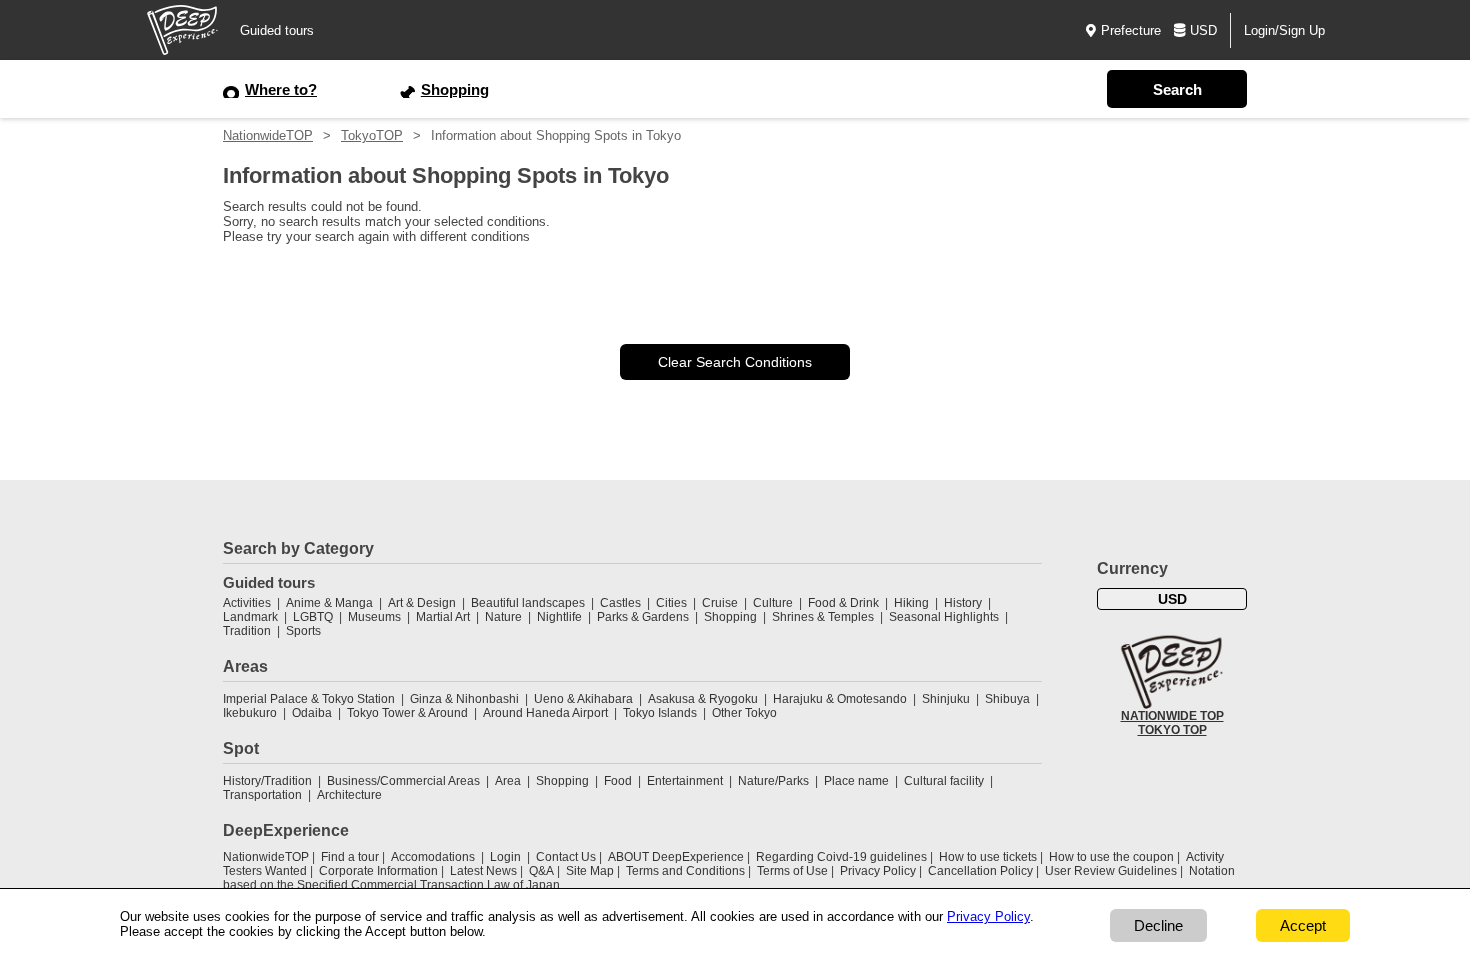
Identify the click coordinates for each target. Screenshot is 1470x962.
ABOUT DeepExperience (676, 857)
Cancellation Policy (980, 871)
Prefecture (1131, 30)
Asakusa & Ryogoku (703, 699)
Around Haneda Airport (545, 713)
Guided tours (277, 30)
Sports (303, 631)
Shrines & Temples (823, 617)
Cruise (720, 603)
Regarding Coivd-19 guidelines (841, 857)
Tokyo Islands (660, 713)
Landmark (250, 617)
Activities (247, 603)
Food (618, 781)
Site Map (590, 871)
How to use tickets (988, 857)
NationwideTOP (268, 135)
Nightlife (559, 617)
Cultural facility (944, 781)
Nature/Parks (773, 781)
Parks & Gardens (643, 617)
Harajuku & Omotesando (840, 699)
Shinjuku (946, 699)
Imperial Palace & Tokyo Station (309, 699)
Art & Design (422, 603)
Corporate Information (378, 871)
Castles (620, 603)
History (963, 603)
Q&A (541, 871)
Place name (858, 781)
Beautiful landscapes (528, 603)
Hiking (911, 603)
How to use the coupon (1111, 857)
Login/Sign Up (1284, 30)
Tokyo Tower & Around (407, 713)
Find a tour (350, 857)
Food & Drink (843, 603)
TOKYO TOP (1172, 730)
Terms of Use (792, 871)
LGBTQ (313, 617)
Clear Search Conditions (735, 362)
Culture (773, 603)
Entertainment (685, 781)
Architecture (349, 795)
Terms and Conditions (685, 871)
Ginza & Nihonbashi (464, 699)
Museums (374, 617)
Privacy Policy (878, 871)
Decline (1158, 925)
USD (1203, 30)
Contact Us (566, 857)
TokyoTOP (372, 135)
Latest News (483, 871)
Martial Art (443, 617)
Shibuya (1007, 699)
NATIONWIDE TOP (1172, 716)
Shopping (730, 617)
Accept (1303, 925)
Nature (503, 617)
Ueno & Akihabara (583, 699)
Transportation (262, 795)
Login (505, 857)
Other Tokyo (744, 713)
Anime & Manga (329, 603)
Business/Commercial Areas (403, 781)
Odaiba (312, 713)
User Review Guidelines (1111, 871)
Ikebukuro (250, 713)
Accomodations (433, 857)
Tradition (247, 631)
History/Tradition (267, 781)
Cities (671, 603)
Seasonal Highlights (944, 617)
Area (508, 781)
